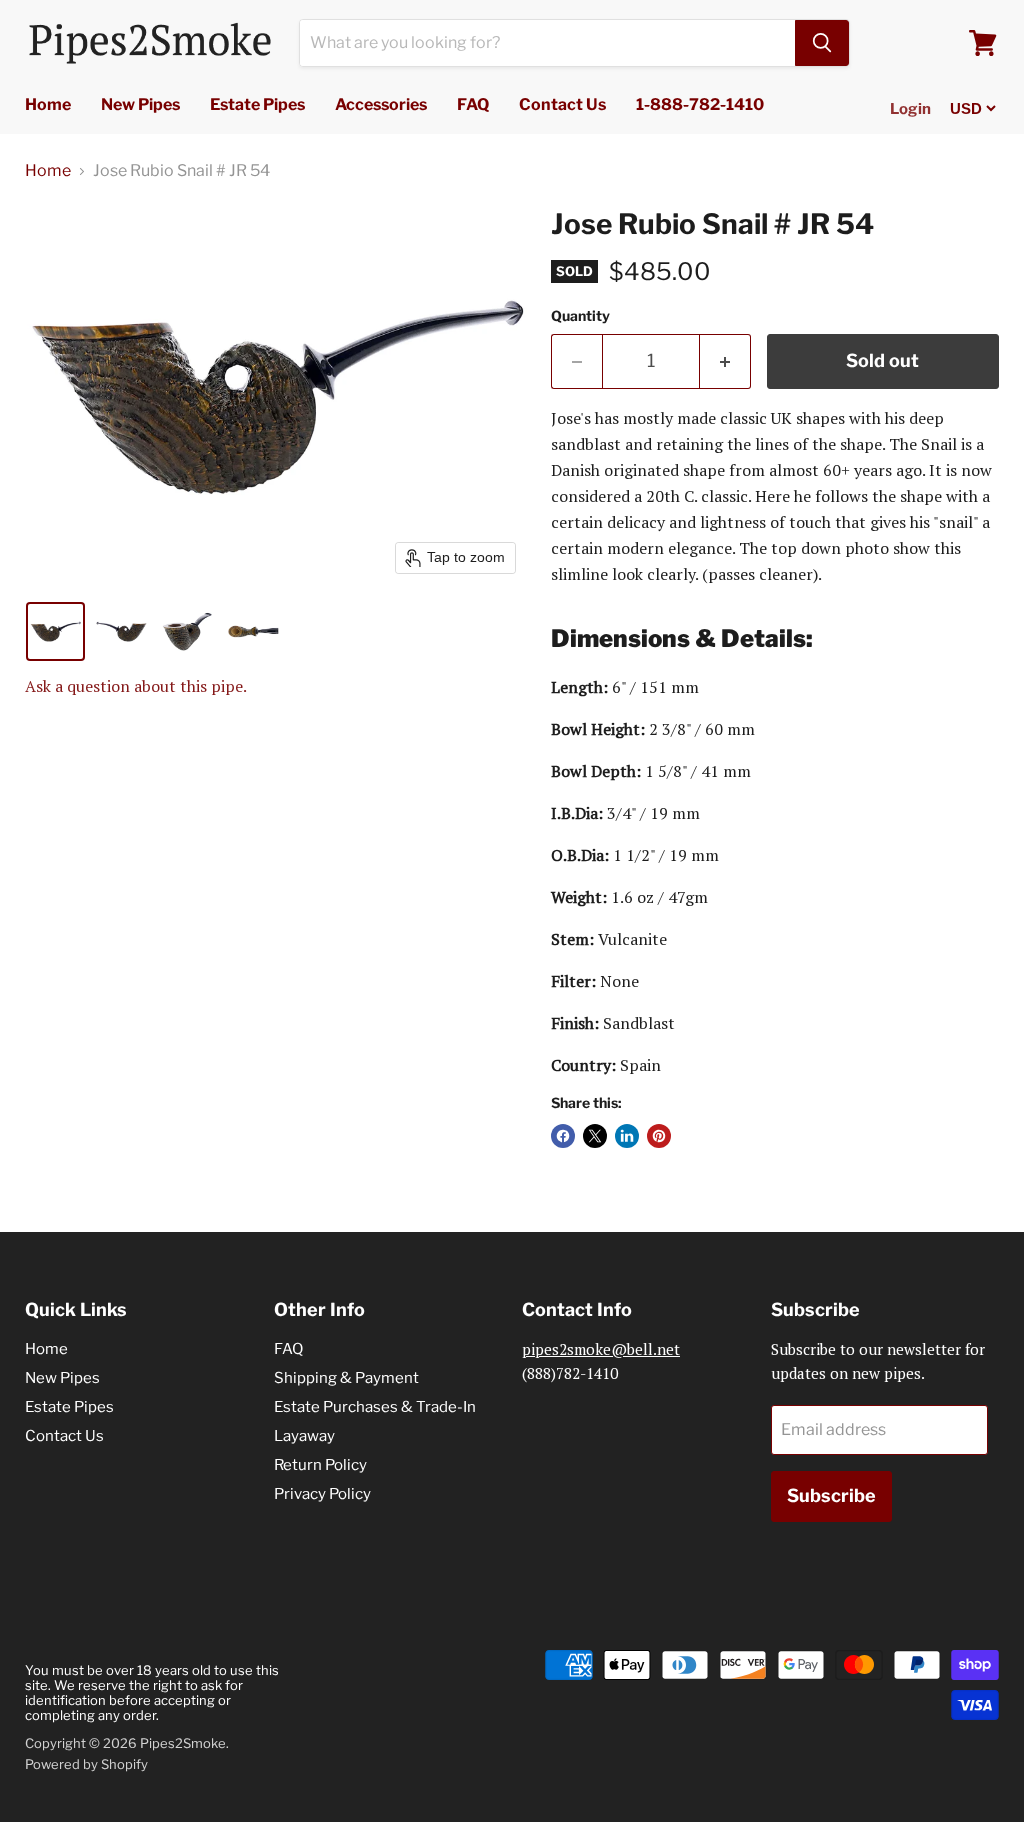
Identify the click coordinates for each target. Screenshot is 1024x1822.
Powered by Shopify (86, 1764)
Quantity (580, 316)
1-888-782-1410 (700, 104)
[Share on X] (595, 1136)
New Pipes (140, 104)
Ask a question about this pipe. (136, 686)
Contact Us (562, 104)
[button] (55, 631)
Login (910, 109)
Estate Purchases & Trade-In (375, 1407)
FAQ (473, 104)
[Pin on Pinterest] (659, 1136)
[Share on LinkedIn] (627, 1136)
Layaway (304, 1436)
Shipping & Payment (346, 1378)
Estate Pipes (257, 104)
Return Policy (320, 1465)
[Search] (822, 43)
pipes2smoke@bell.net (601, 1349)
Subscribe (831, 1495)
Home (48, 104)
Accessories (381, 104)
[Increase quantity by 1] (725, 361)
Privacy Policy (322, 1494)
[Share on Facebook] (563, 1136)
